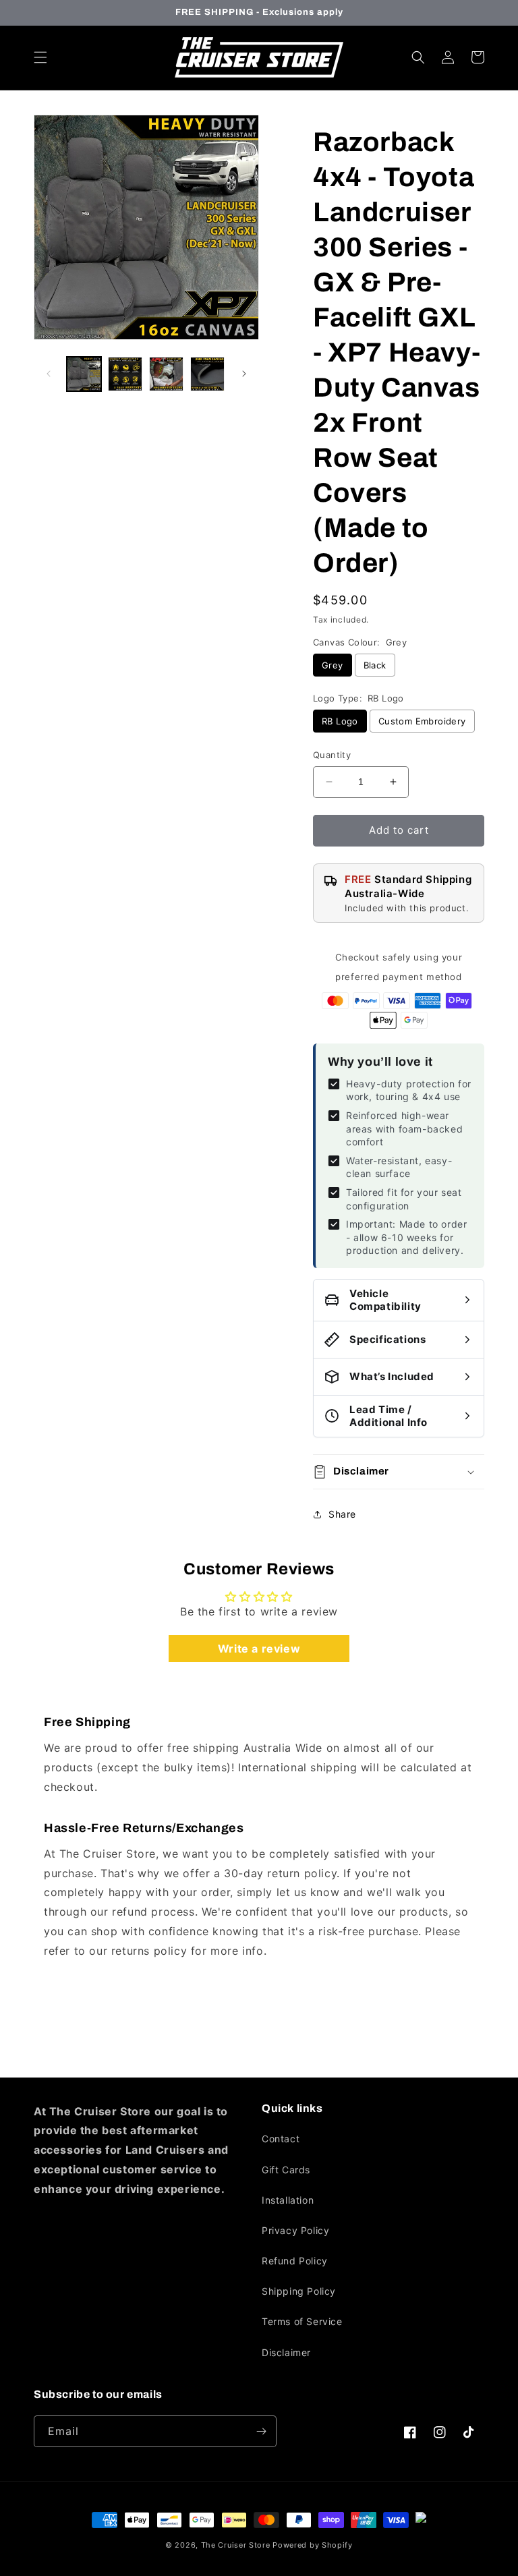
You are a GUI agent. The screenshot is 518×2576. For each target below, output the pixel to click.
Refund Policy (295, 2261)
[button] (40, 57)
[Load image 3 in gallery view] (166, 374)
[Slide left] (49, 374)
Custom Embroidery (422, 721)
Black (375, 665)
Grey (333, 665)
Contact (281, 2139)
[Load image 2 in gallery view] (125, 374)
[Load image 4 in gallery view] (207, 374)
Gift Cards (286, 2170)
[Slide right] (244, 374)
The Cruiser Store (236, 2545)
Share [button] (342, 1514)
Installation (288, 2200)
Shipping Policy (299, 2291)
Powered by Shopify (313, 2545)
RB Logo (340, 721)
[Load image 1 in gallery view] (84, 374)
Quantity (332, 755)
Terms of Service (302, 2321)
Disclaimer (286, 2352)
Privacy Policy (295, 2230)
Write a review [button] (259, 1649)
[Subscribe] (261, 2431)
